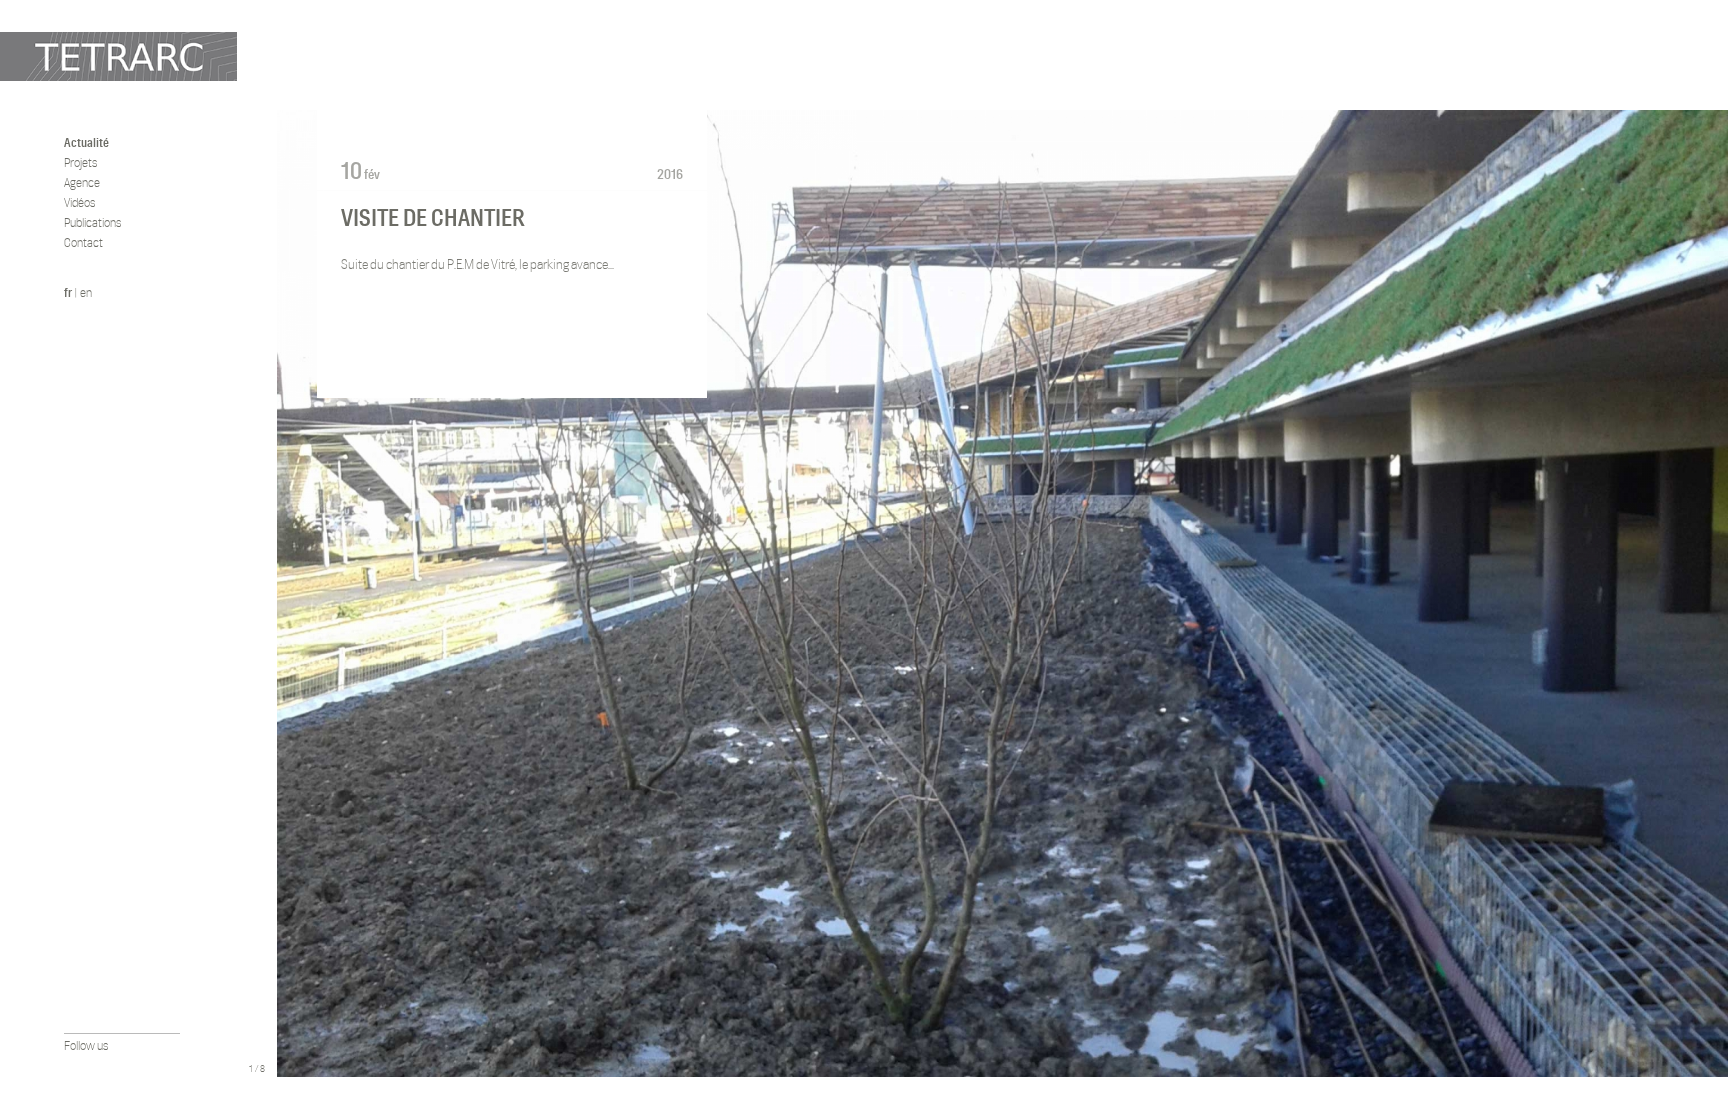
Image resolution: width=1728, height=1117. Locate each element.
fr (68, 292)
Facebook (73, 1068)
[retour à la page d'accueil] (118, 56)
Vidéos (79, 202)
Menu (257, 1046)
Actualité (86, 142)
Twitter (100, 1068)
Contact (83, 242)
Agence (82, 182)
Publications (92, 222)
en (86, 292)
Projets (80, 162)
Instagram (127, 1068)
